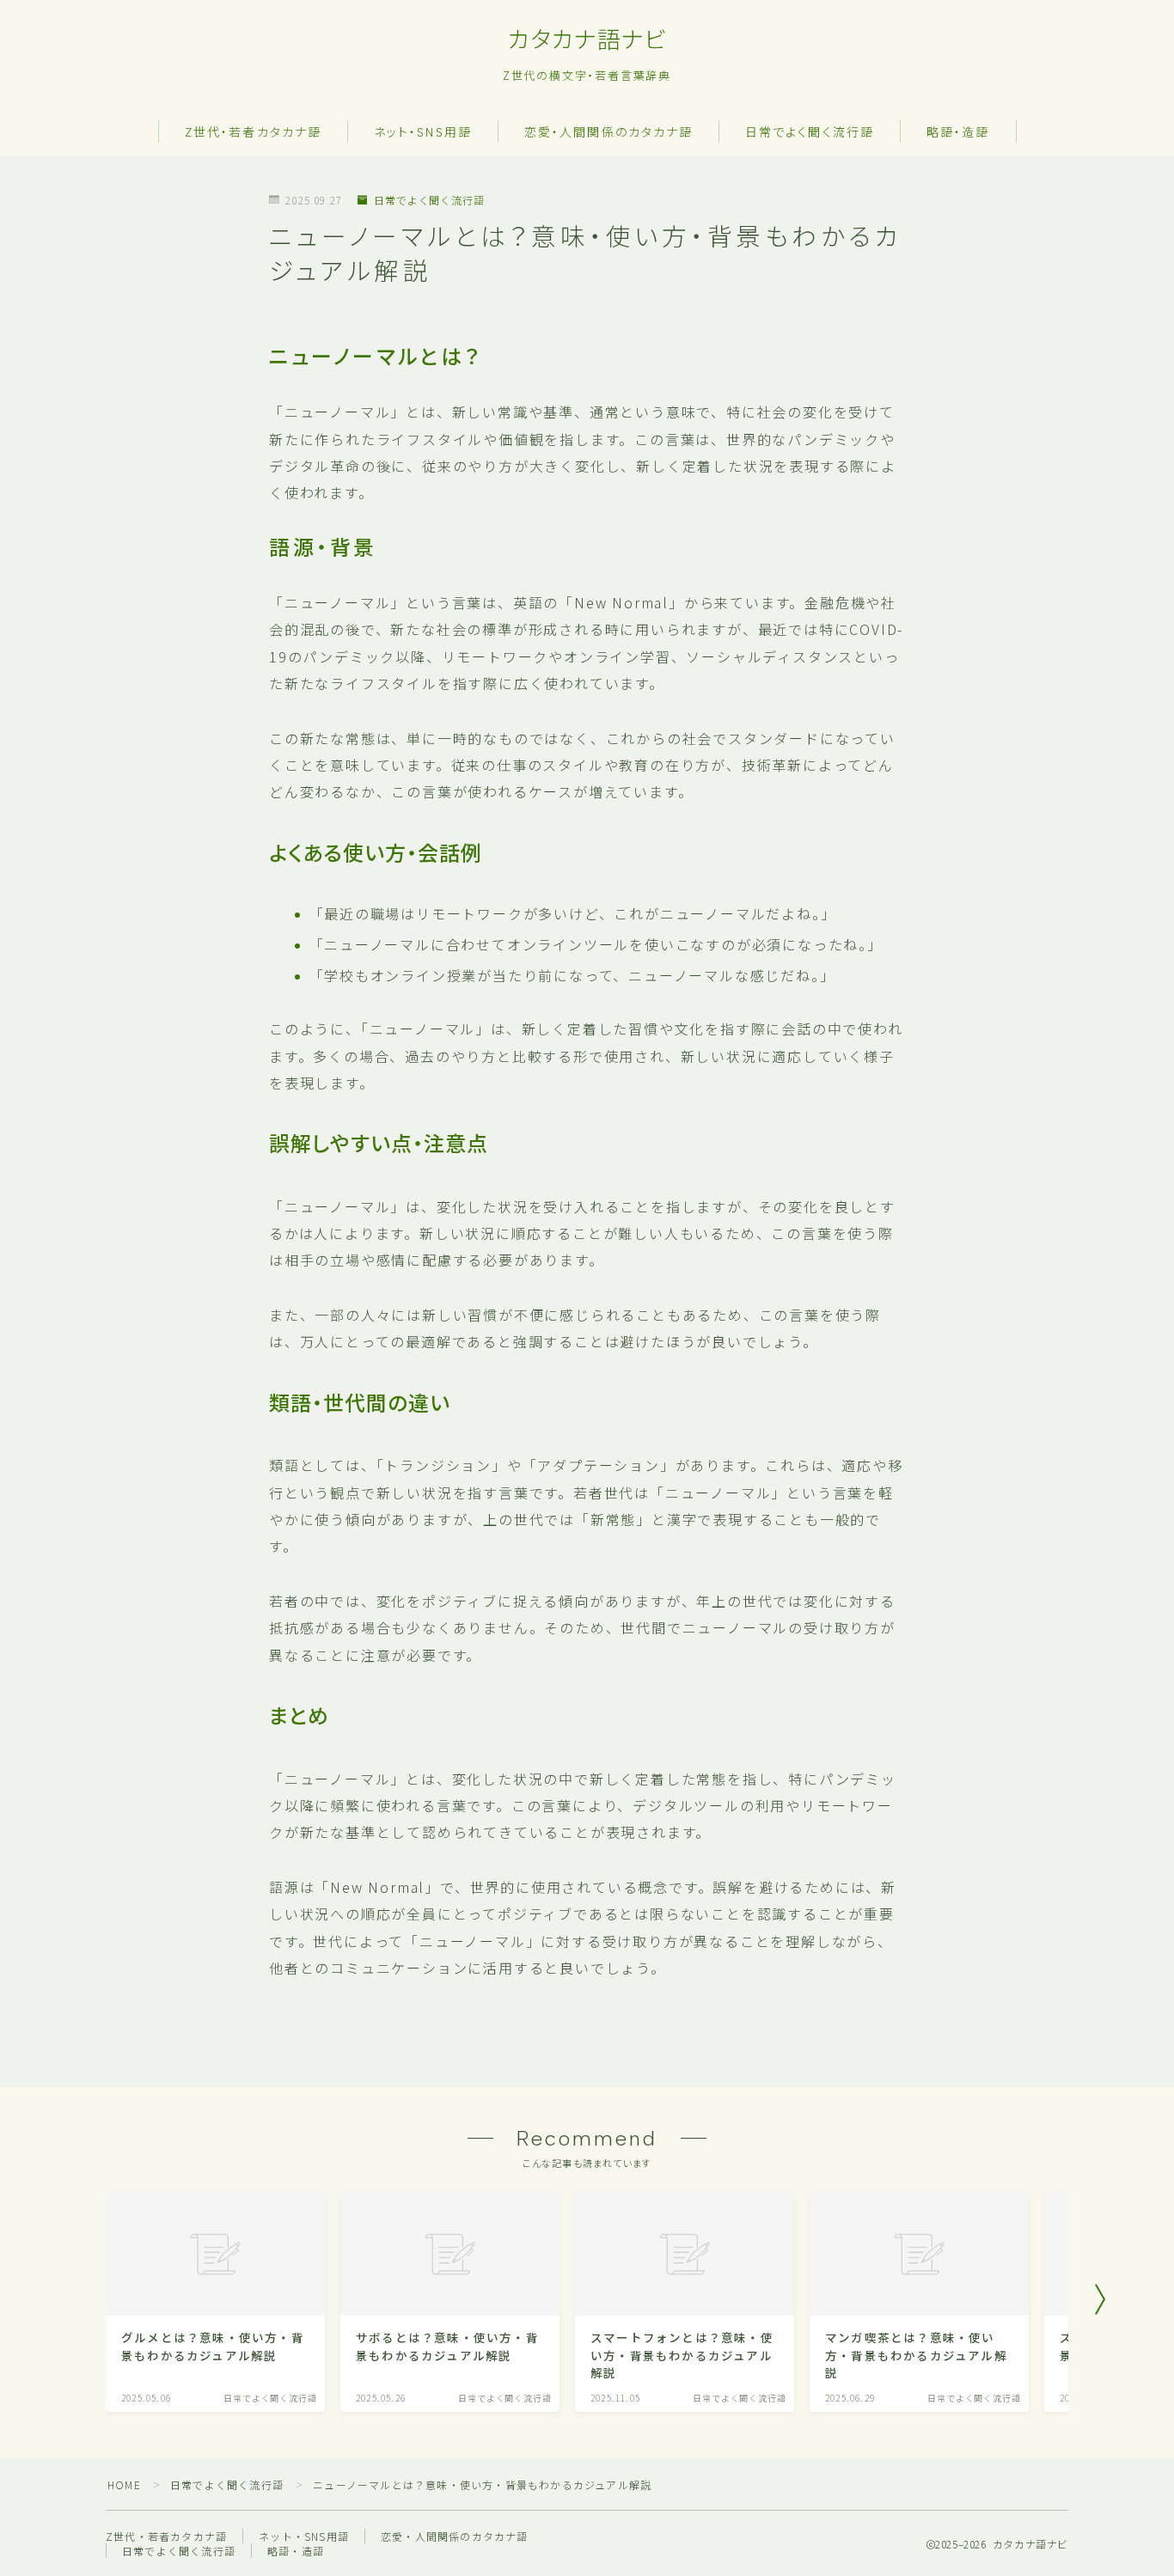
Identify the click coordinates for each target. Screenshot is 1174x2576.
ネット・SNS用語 (423, 133)
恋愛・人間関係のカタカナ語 (608, 133)
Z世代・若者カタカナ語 (253, 133)
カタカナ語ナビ (587, 40)
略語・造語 (958, 133)
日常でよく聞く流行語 (810, 133)
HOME (124, 2484)
